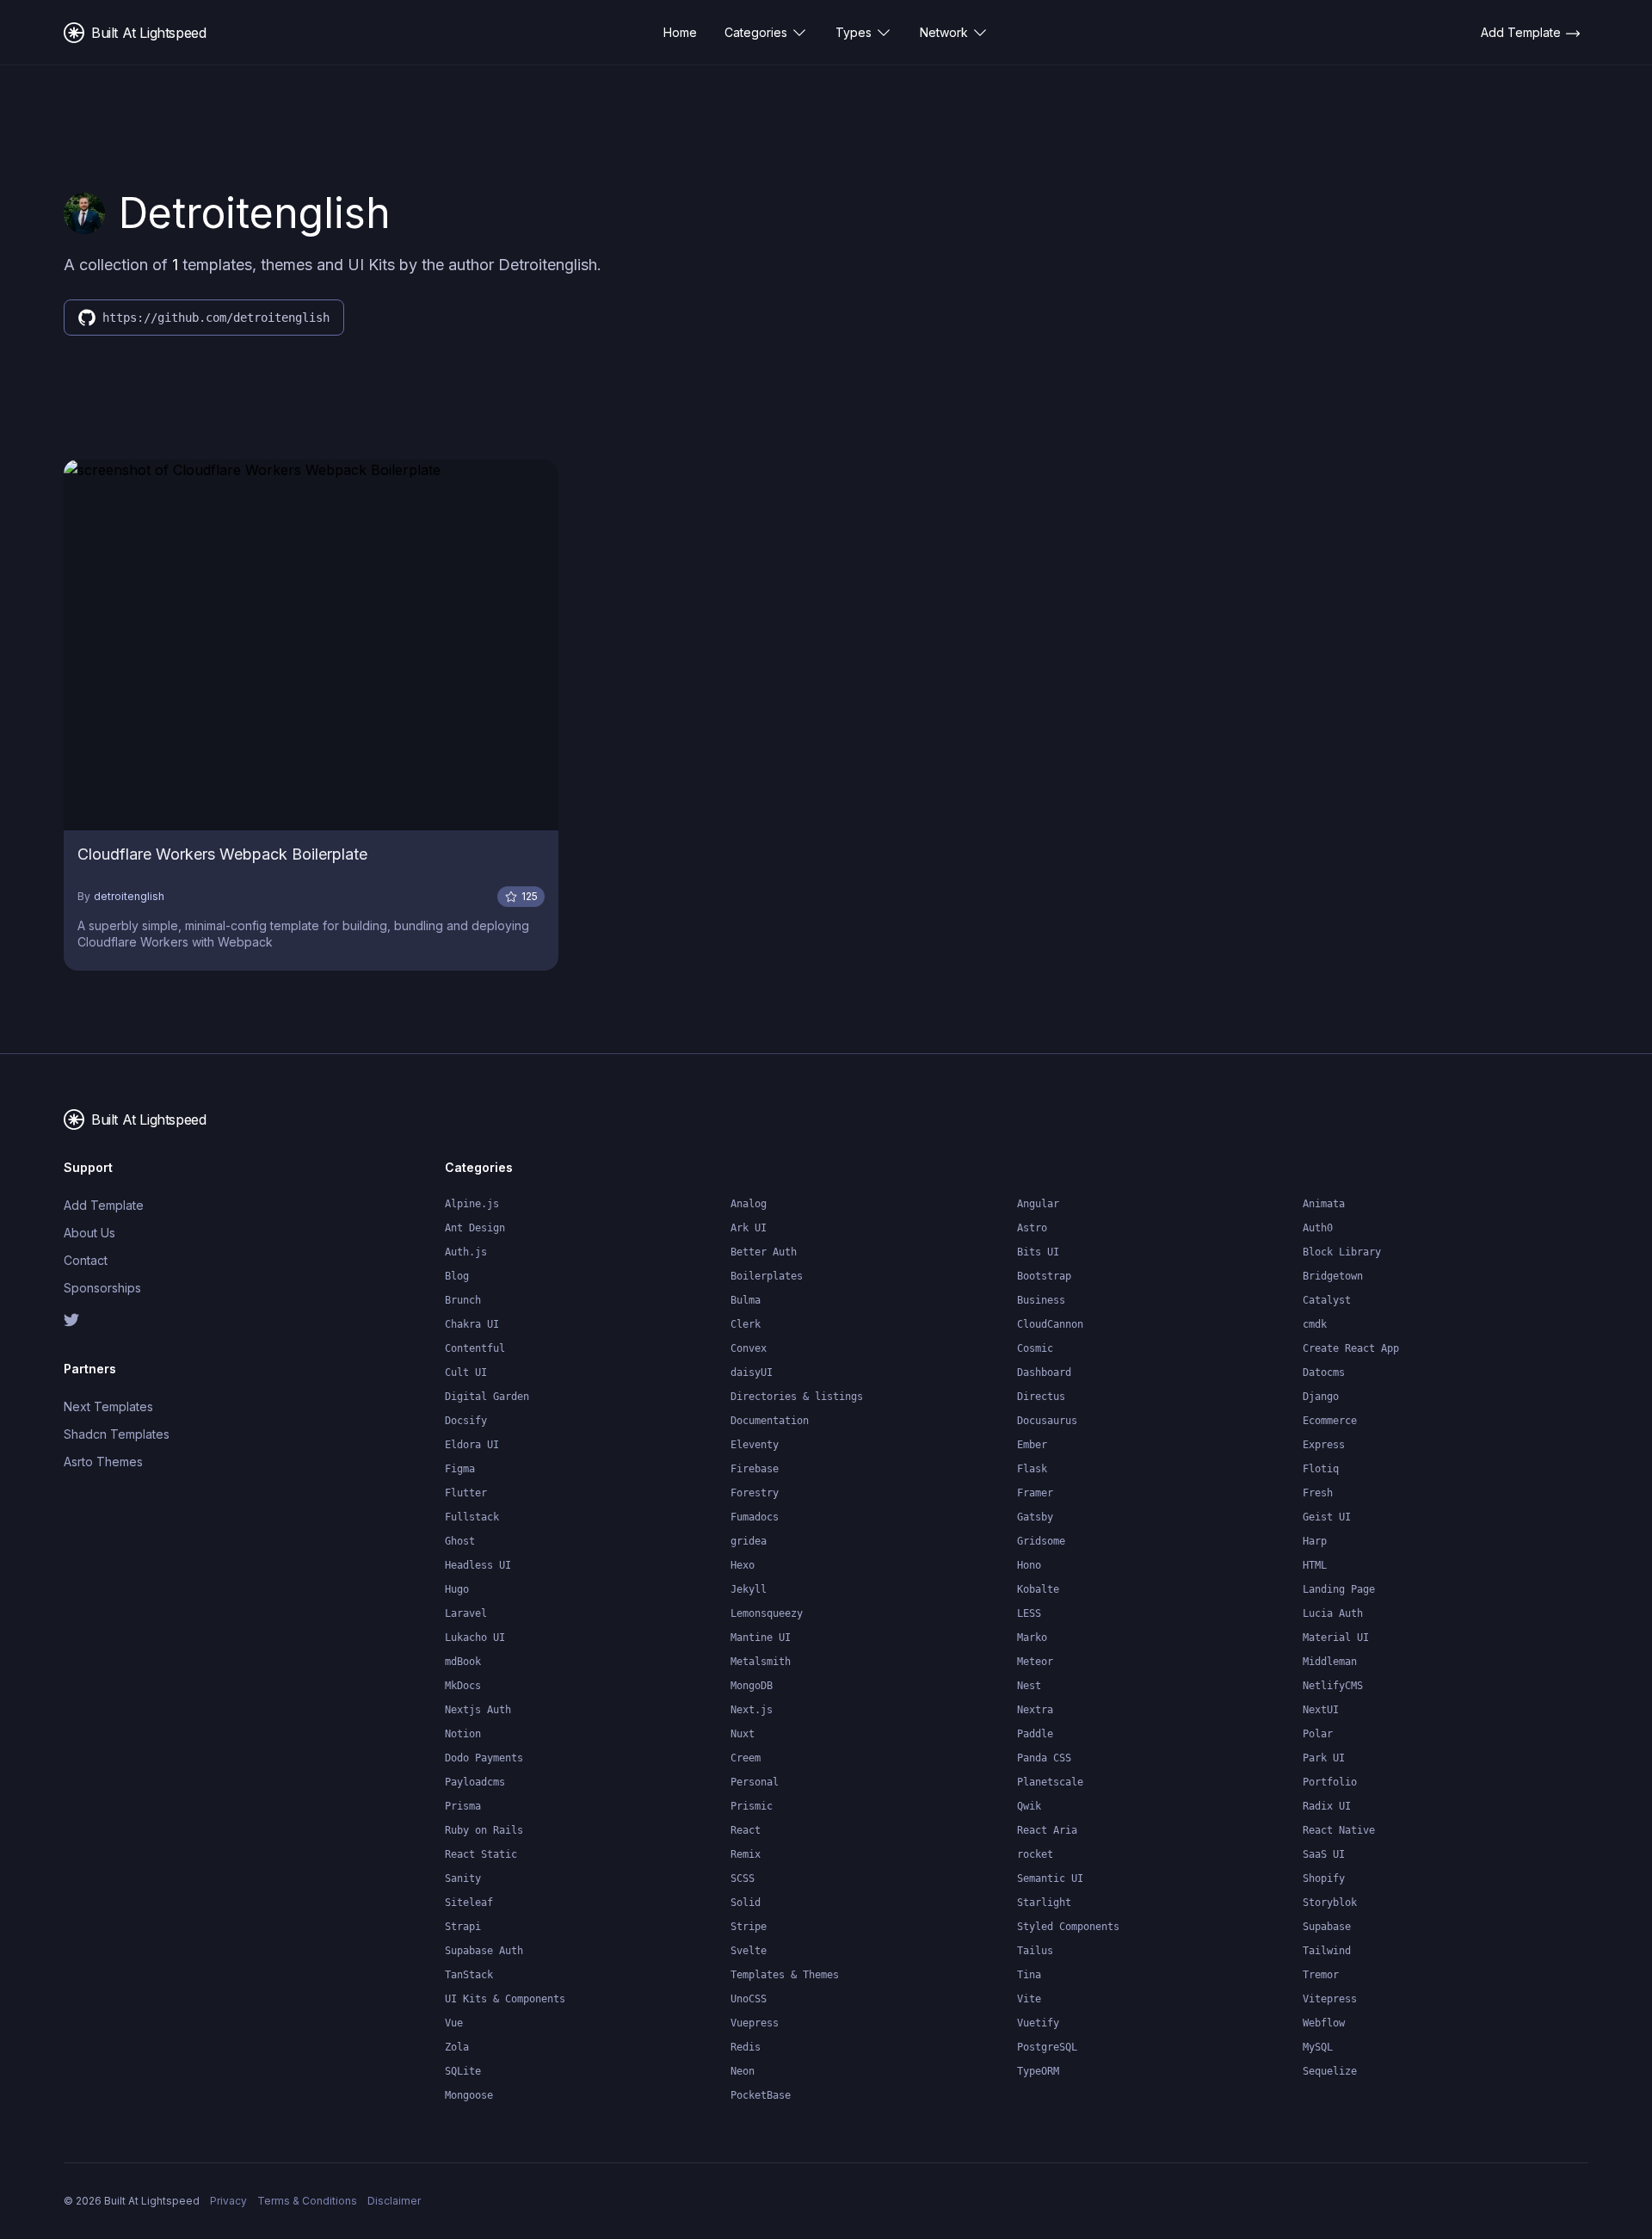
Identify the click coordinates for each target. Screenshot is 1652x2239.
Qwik (1029, 1806)
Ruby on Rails (484, 1830)
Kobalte (1038, 1589)
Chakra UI (472, 1324)
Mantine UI (761, 1638)
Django (1321, 1397)
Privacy (228, 2201)
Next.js (752, 1710)
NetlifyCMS (1333, 1686)
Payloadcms (475, 1782)
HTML (1315, 1565)
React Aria (1047, 1830)
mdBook (463, 1662)
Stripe (749, 1927)
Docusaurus (1047, 1421)
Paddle (1035, 1734)
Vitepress (1330, 1999)
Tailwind (1327, 1951)
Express (1324, 1445)
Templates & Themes (785, 1975)
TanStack (469, 1975)
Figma (460, 1469)
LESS (1029, 1613)
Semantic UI (1050, 1878)
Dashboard (1044, 1372)
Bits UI (1038, 1252)
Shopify (1324, 1878)
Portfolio (1330, 1782)
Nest (1029, 1686)
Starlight (1044, 1903)
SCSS (743, 1878)
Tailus (1035, 1951)
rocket (1035, 1854)
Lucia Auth (1333, 1613)
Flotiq (1321, 1469)
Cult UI (466, 1372)
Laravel (466, 1613)
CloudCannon (1050, 1324)
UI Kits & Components (505, 1999)
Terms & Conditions (307, 2201)
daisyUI (752, 1372)
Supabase (1327, 1927)
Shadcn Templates (117, 1434)
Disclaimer (394, 2201)
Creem (746, 1758)
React (746, 1830)
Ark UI (749, 1228)
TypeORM (1038, 2071)
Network (944, 32)
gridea (749, 1541)
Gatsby (1035, 1517)
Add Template (104, 1205)
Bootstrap (1044, 1276)
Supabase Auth (484, 1951)
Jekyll (749, 1589)
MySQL (1318, 2047)
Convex (749, 1348)
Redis (746, 2047)
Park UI (1324, 1758)
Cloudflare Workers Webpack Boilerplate (222, 854)
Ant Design (475, 1228)
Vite (1029, 1999)
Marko (1032, 1638)
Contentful (475, 1348)
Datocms (1324, 1372)
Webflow (1324, 2023)
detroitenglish (129, 896)
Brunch (463, 1300)
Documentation (770, 1421)
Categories (756, 32)
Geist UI (1327, 1517)
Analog (749, 1204)
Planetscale (1050, 1782)
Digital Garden (487, 1397)
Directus (1041, 1397)
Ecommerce (1330, 1421)
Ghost (460, 1541)
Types (854, 32)
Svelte (749, 1951)
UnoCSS (749, 1999)
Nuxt (743, 1734)
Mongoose (469, 2095)
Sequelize (1330, 2071)
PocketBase (761, 2095)
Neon (743, 2071)
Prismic (752, 1806)
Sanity (463, 1878)
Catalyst (1327, 1300)
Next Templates (108, 1406)
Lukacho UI (475, 1638)
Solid (746, 1903)
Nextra (1035, 1710)
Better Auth (764, 1252)
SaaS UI (1324, 1854)
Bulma (746, 1300)
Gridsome (1041, 1541)
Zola (457, 2047)
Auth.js (466, 1252)
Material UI (1336, 1638)
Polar (1318, 1734)
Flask (1032, 1469)
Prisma (463, 1806)
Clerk (746, 1324)
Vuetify (1038, 2023)
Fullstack (472, 1517)
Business (1041, 1300)
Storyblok (1330, 1903)
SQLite (463, 2071)
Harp (1315, 1541)
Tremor (1321, 1975)
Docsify (466, 1421)
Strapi (463, 1927)
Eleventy (755, 1445)
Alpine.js (472, 1204)
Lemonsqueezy (767, 1613)
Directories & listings (797, 1397)
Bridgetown (1333, 1276)
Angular (1038, 1204)
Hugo (457, 1589)
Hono (1029, 1565)
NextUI (1321, 1710)
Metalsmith (761, 1662)
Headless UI (478, 1565)
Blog (457, 1276)
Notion (463, 1734)
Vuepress (755, 2023)
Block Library (1342, 1252)
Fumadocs (755, 1517)
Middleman (1330, 1662)
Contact (86, 1260)
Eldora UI (472, 1445)
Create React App (1351, 1348)
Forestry (755, 1493)
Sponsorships (102, 1288)
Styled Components (1068, 1927)
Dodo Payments (484, 1758)
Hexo (743, 1565)
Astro (1032, 1228)
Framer (1035, 1493)
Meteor (1035, 1662)
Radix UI (1327, 1806)
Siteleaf (469, 1903)
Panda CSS (1044, 1758)
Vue (454, 2023)
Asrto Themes (103, 1462)
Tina (1029, 1975)
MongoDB (752, 1686)
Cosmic (1035, 1348)
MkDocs (463, 1686)
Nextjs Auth (478, 1710)
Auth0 (1318, 1228)
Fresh (1318, 1493)
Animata (1324, 1204)
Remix (746, 1854)
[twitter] (152, 1320)
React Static (481, 1854)
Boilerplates (767, 1276)
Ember (1032, 1445)
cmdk (1315, 1324)
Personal (755, 1782)
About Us (89, 1233)
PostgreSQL (1047, 2047)
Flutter (466, 1493)
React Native (1339, 1830)
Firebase (755, 1469)
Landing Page (1339, 1589)
